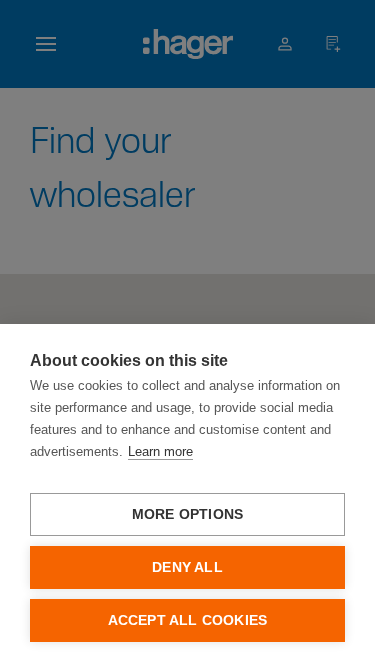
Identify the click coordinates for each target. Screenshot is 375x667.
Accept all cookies (188, 620)
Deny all (187, 567)
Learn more (160, 451)
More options (187, 514)
